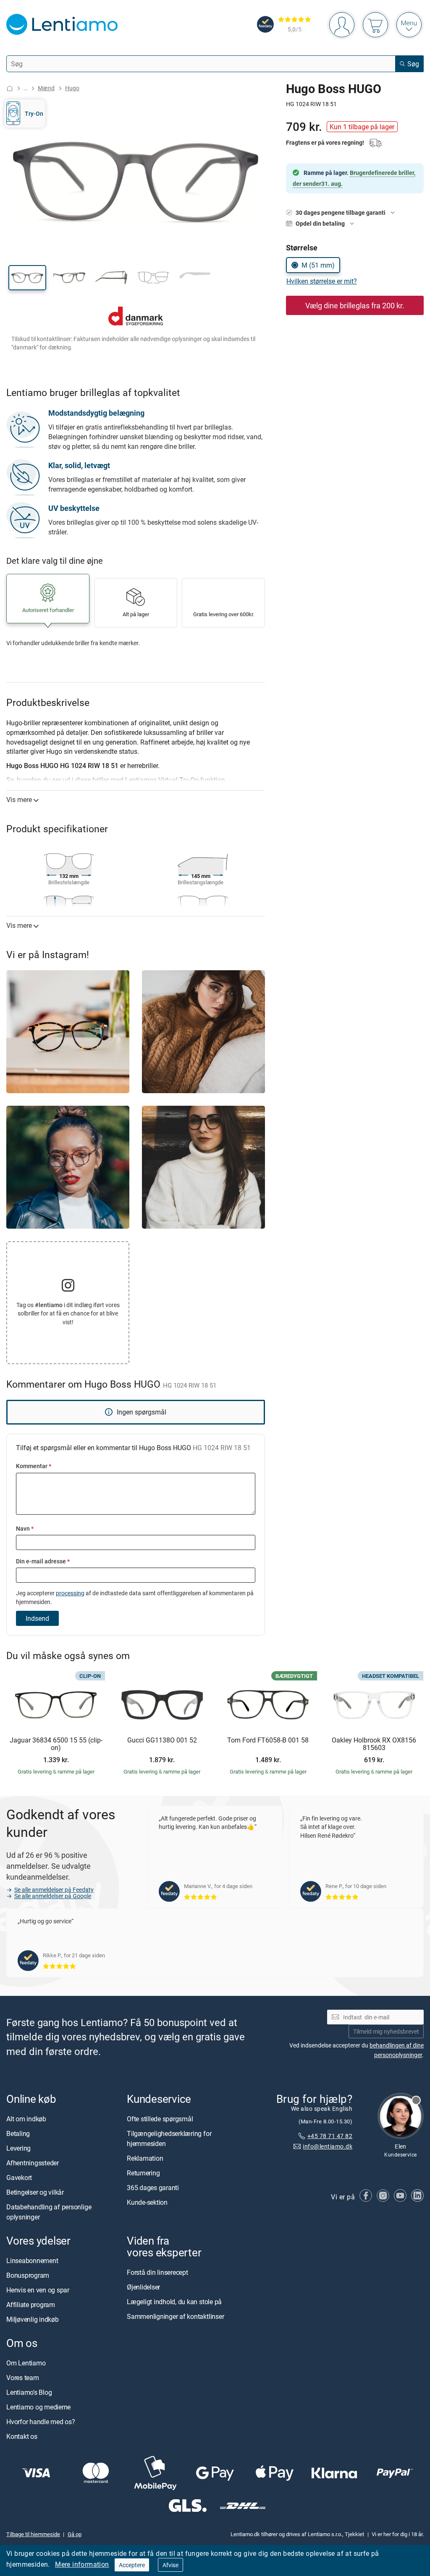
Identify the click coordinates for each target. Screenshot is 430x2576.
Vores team (23, 2378)
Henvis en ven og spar (38, 2290)
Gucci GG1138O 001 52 (162, 1740)
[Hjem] (10, 88)
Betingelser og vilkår (35, 2192)
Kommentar (34, 1466)
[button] (27, 278)
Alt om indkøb (26, 2119)
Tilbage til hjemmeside (33, 2534)
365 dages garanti (153, 2188)
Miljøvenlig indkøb (33, 2319)
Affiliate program (31, 2305)
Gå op (75, 2534)
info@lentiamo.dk (328, 2146)
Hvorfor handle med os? (41, 2422)
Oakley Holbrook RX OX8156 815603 (374, 1744)
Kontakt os (22, 2436)
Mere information (82, 2564)
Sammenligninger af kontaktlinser (175, 2316)
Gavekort (19, 2177)
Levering (18, 2148)
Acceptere (132, 2565)
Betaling (18, 2133)
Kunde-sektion (147, 2202)
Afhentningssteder (33, 2163)
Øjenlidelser (143, 2287)
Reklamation (145, 2158)
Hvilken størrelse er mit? (322, 281)
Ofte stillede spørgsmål (160, 2119)
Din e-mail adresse (43, 1561)
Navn (25, 1528)
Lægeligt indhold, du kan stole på (174, 2302)
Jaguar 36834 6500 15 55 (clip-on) (56, 1744)
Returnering (143, 2173)
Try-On (34, 113)
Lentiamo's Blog (29, 2392)
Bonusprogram (28, 2275)
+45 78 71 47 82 (330, 2136)
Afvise (170, 2565)
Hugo (72, 88)
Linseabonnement (32, 2261)
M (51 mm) (318, 265)
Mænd (46, 88)
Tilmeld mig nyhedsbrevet (386, 2031)
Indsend (37, 1618)
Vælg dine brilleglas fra (355, 305)
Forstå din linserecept (157, 2272)
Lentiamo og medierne (38, 2407)
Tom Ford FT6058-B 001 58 (268, 1740)
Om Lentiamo (26, 2363)
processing (70, 1593)
